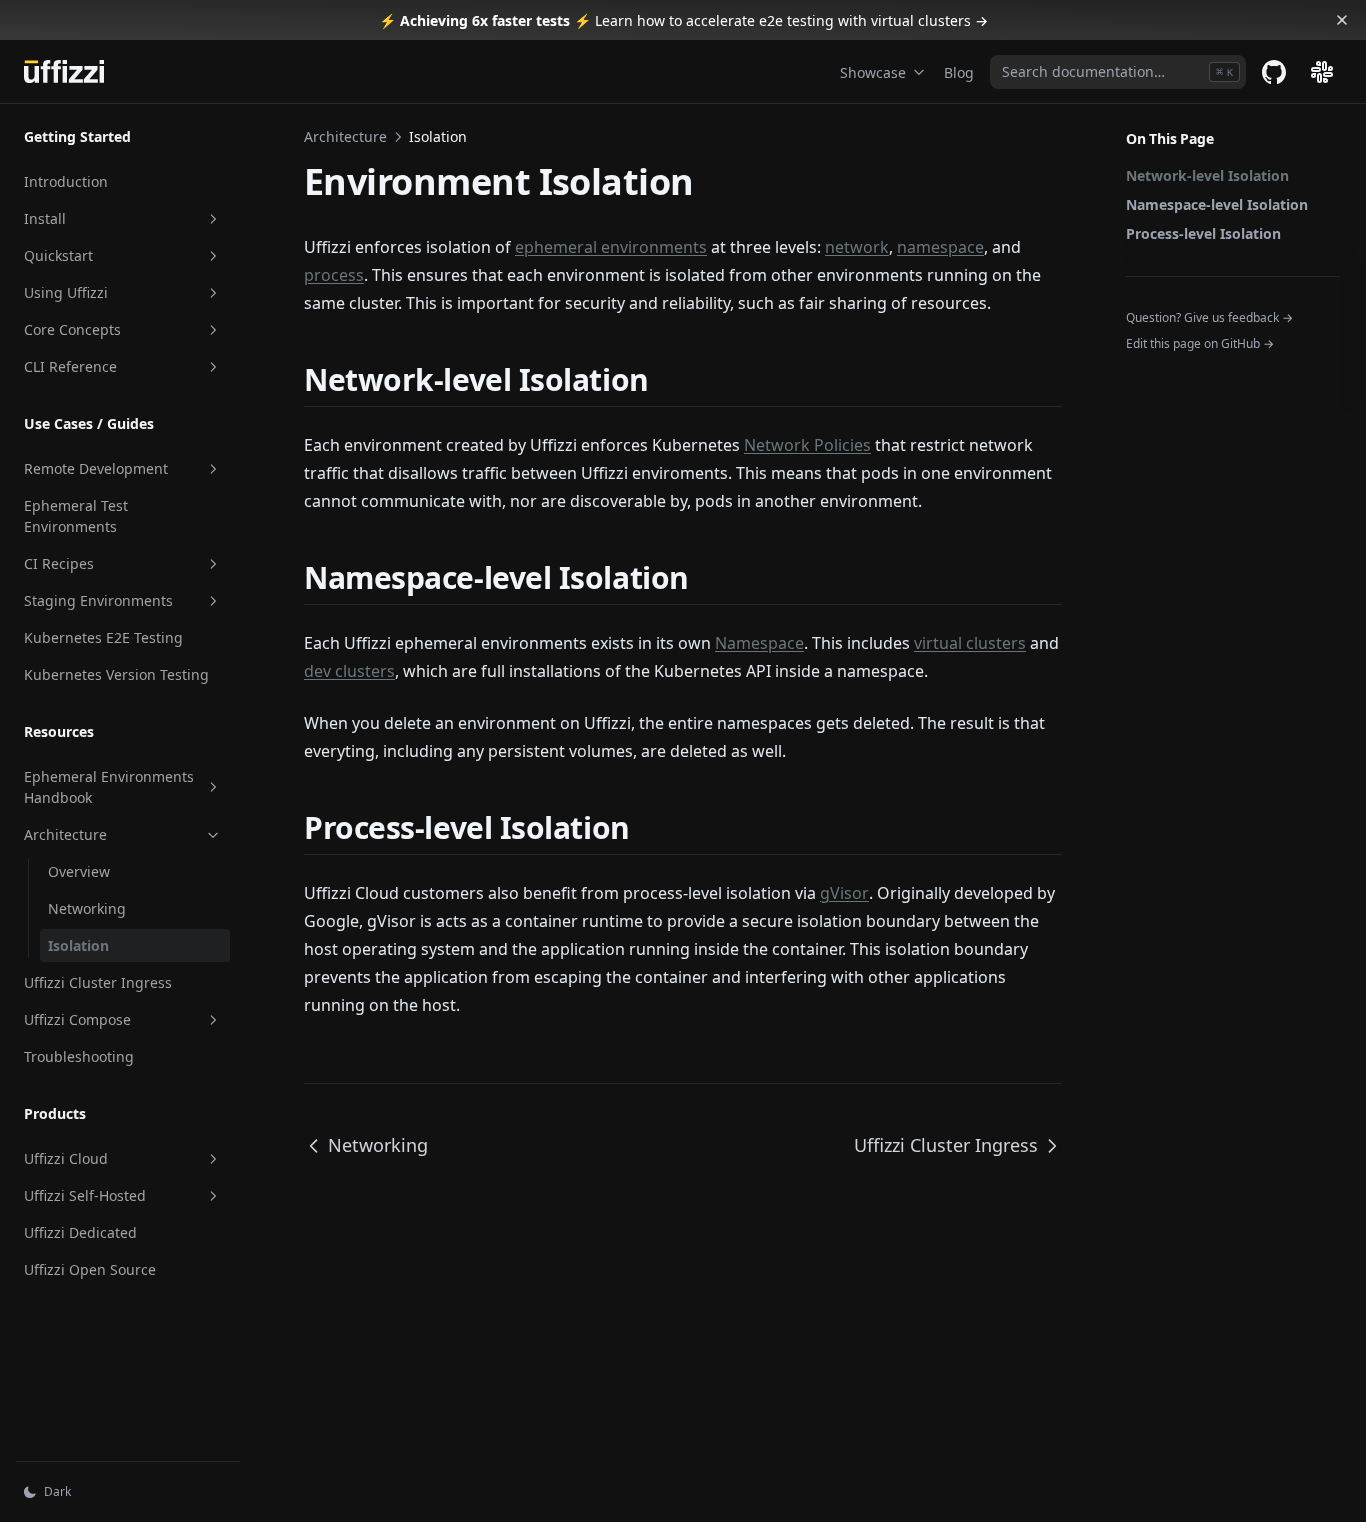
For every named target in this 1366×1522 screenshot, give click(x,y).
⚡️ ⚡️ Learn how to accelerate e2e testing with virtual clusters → (683, 20)
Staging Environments (98, 600)
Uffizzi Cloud (66, 1158)
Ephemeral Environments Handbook (109, 787)
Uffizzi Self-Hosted (85, 1195)
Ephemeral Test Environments (76, 516)
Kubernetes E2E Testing (103, 637)
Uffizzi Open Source (90, 1269)
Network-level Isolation (1207, 175)
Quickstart (58, 255)
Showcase (873, 72)
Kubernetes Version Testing (116, 674)
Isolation (78, 945)
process (334, 275)
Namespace (759, 643)
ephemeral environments (611, 247)
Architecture (65, 834)
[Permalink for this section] (666, 379)
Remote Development (96, 468)
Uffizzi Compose (77, 1019)
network (857, 247)
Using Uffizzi (66, 292)
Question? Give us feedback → (1209, 317)
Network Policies (807, 445)
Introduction (66, 181)
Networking (87, 908)
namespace (940, 247)
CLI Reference (70, 366)
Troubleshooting (79, 1056)
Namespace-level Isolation (1217, 204)
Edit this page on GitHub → (1200, 343)
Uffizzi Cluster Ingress (98, 982)
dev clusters (349, 671)
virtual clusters (970, 643)
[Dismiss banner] (1342, 20)
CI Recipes (59, 563)
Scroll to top (1159, 369)
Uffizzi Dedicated (80, 1232)
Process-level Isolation (1203, 233)
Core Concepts (72, 329)
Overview (79, 871)
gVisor (844, 893)
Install (45, 218)
